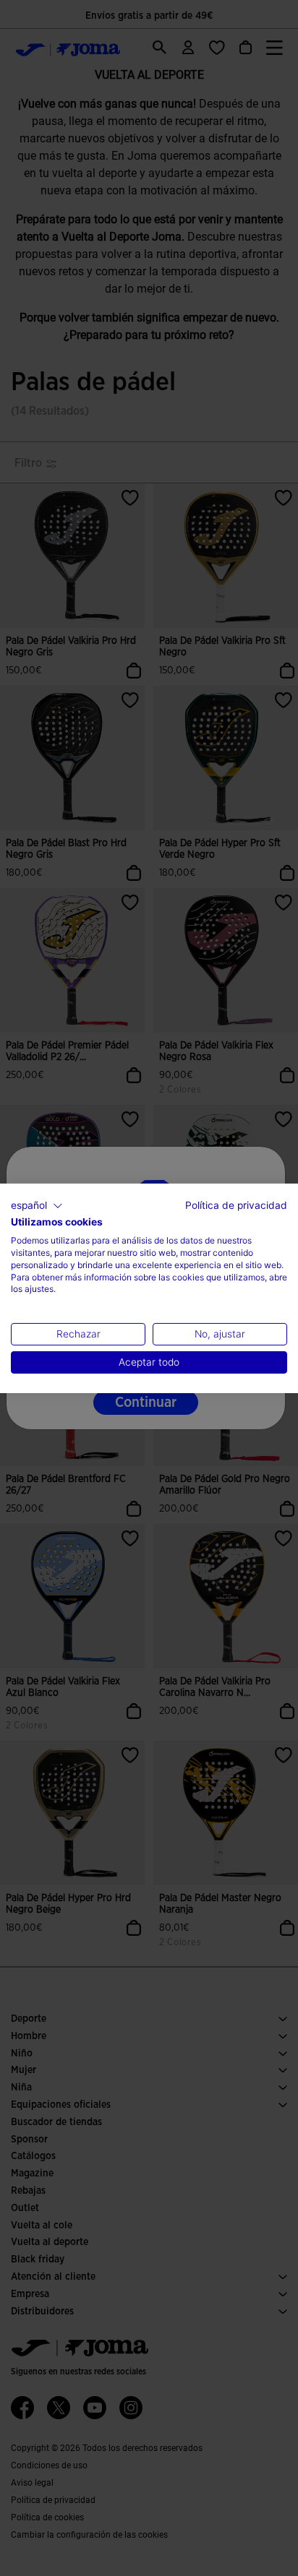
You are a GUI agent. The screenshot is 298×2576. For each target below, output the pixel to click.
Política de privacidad (236, 1205)
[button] (37, 1205)
